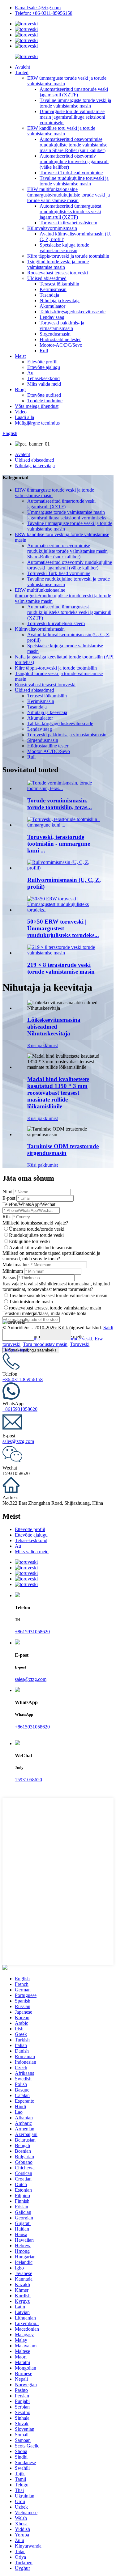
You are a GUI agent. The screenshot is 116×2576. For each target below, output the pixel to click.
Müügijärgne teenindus (37, 423)
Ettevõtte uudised (44, 395)
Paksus (9, 1277)
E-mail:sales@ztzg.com (38, 8)
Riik (7, 1217)
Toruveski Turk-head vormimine (71, 173)
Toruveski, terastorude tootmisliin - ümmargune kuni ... (59, 844)
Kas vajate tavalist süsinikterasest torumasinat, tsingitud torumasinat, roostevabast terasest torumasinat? (56, 1286)
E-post (9, 1198)
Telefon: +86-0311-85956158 (44, 13)
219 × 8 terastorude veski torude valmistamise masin (61, 968)
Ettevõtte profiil (42, 362)
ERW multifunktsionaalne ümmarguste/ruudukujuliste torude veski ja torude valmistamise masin (69, 195)
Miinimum (13, 1271)
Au (30, 373)
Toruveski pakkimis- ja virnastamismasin (62, 326)
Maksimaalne (15, 1265)
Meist (20, 356)
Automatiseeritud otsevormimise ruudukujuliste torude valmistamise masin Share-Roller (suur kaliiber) (73, 145)
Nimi (7, 1192)
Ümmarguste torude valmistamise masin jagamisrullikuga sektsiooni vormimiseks (72, 117)
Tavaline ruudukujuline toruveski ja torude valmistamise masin (74, 181)
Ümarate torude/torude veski (37, 1229)
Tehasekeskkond (43, 378)
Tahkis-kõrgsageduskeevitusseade (73, 312)
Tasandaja (49, 295)
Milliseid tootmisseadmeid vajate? (35, 1223)
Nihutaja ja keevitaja (60, 300)
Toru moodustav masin (45, 1344)
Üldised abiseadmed (47, 278)
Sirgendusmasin (55, 334)
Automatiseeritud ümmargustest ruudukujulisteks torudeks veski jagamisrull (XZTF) (70, 211)
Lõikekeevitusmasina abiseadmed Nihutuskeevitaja (54, 1027)
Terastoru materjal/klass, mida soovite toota (44, 1313)
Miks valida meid (44, 384)
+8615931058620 (20, 1409)
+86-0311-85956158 (23, 1379)
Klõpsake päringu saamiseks (31, 1350)
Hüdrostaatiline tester (60, 339)
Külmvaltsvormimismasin (52, 228)
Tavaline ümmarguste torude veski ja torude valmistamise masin (75, 103)
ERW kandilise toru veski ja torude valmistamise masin (61, 131)
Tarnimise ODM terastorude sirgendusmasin (63, 1150)
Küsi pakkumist (43, 1045)
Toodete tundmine (45, 401)
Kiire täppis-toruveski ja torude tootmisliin (68, 256)
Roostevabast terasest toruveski (58, 273)
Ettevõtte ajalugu (44, 367)
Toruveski (80, 1344)
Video (21, 412)
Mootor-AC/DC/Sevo (61, 345)
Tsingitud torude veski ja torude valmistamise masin (58, 264)
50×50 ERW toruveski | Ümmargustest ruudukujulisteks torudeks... (63, 928)
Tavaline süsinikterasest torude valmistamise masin (58, 1295)
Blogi (20, 389)
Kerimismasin (53, 289)
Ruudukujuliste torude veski (36, 1235)
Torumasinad (15, 1350)
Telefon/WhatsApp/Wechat (29, 1204)
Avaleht (22, 67)
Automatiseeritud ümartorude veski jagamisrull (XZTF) (74, 92)
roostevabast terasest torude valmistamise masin (55, 1308)
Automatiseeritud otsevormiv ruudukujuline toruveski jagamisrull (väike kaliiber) (74, 161)
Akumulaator (52, 306)
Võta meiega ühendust (37, 406)
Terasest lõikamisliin (59, 284)
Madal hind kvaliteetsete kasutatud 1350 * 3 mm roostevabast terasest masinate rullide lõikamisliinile (58, 1093)
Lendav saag (52, 317)
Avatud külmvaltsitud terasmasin (41, 1248)
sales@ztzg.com (18, 1441)
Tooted (22, 72)
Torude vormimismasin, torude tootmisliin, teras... (60, 804)
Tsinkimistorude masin (31, 1302)
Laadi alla (24, 417)
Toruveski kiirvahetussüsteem (68, 223)
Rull (44, 351)
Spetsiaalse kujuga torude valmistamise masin (64, 248)
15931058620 (28, 1780)
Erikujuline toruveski (29, 1241)
